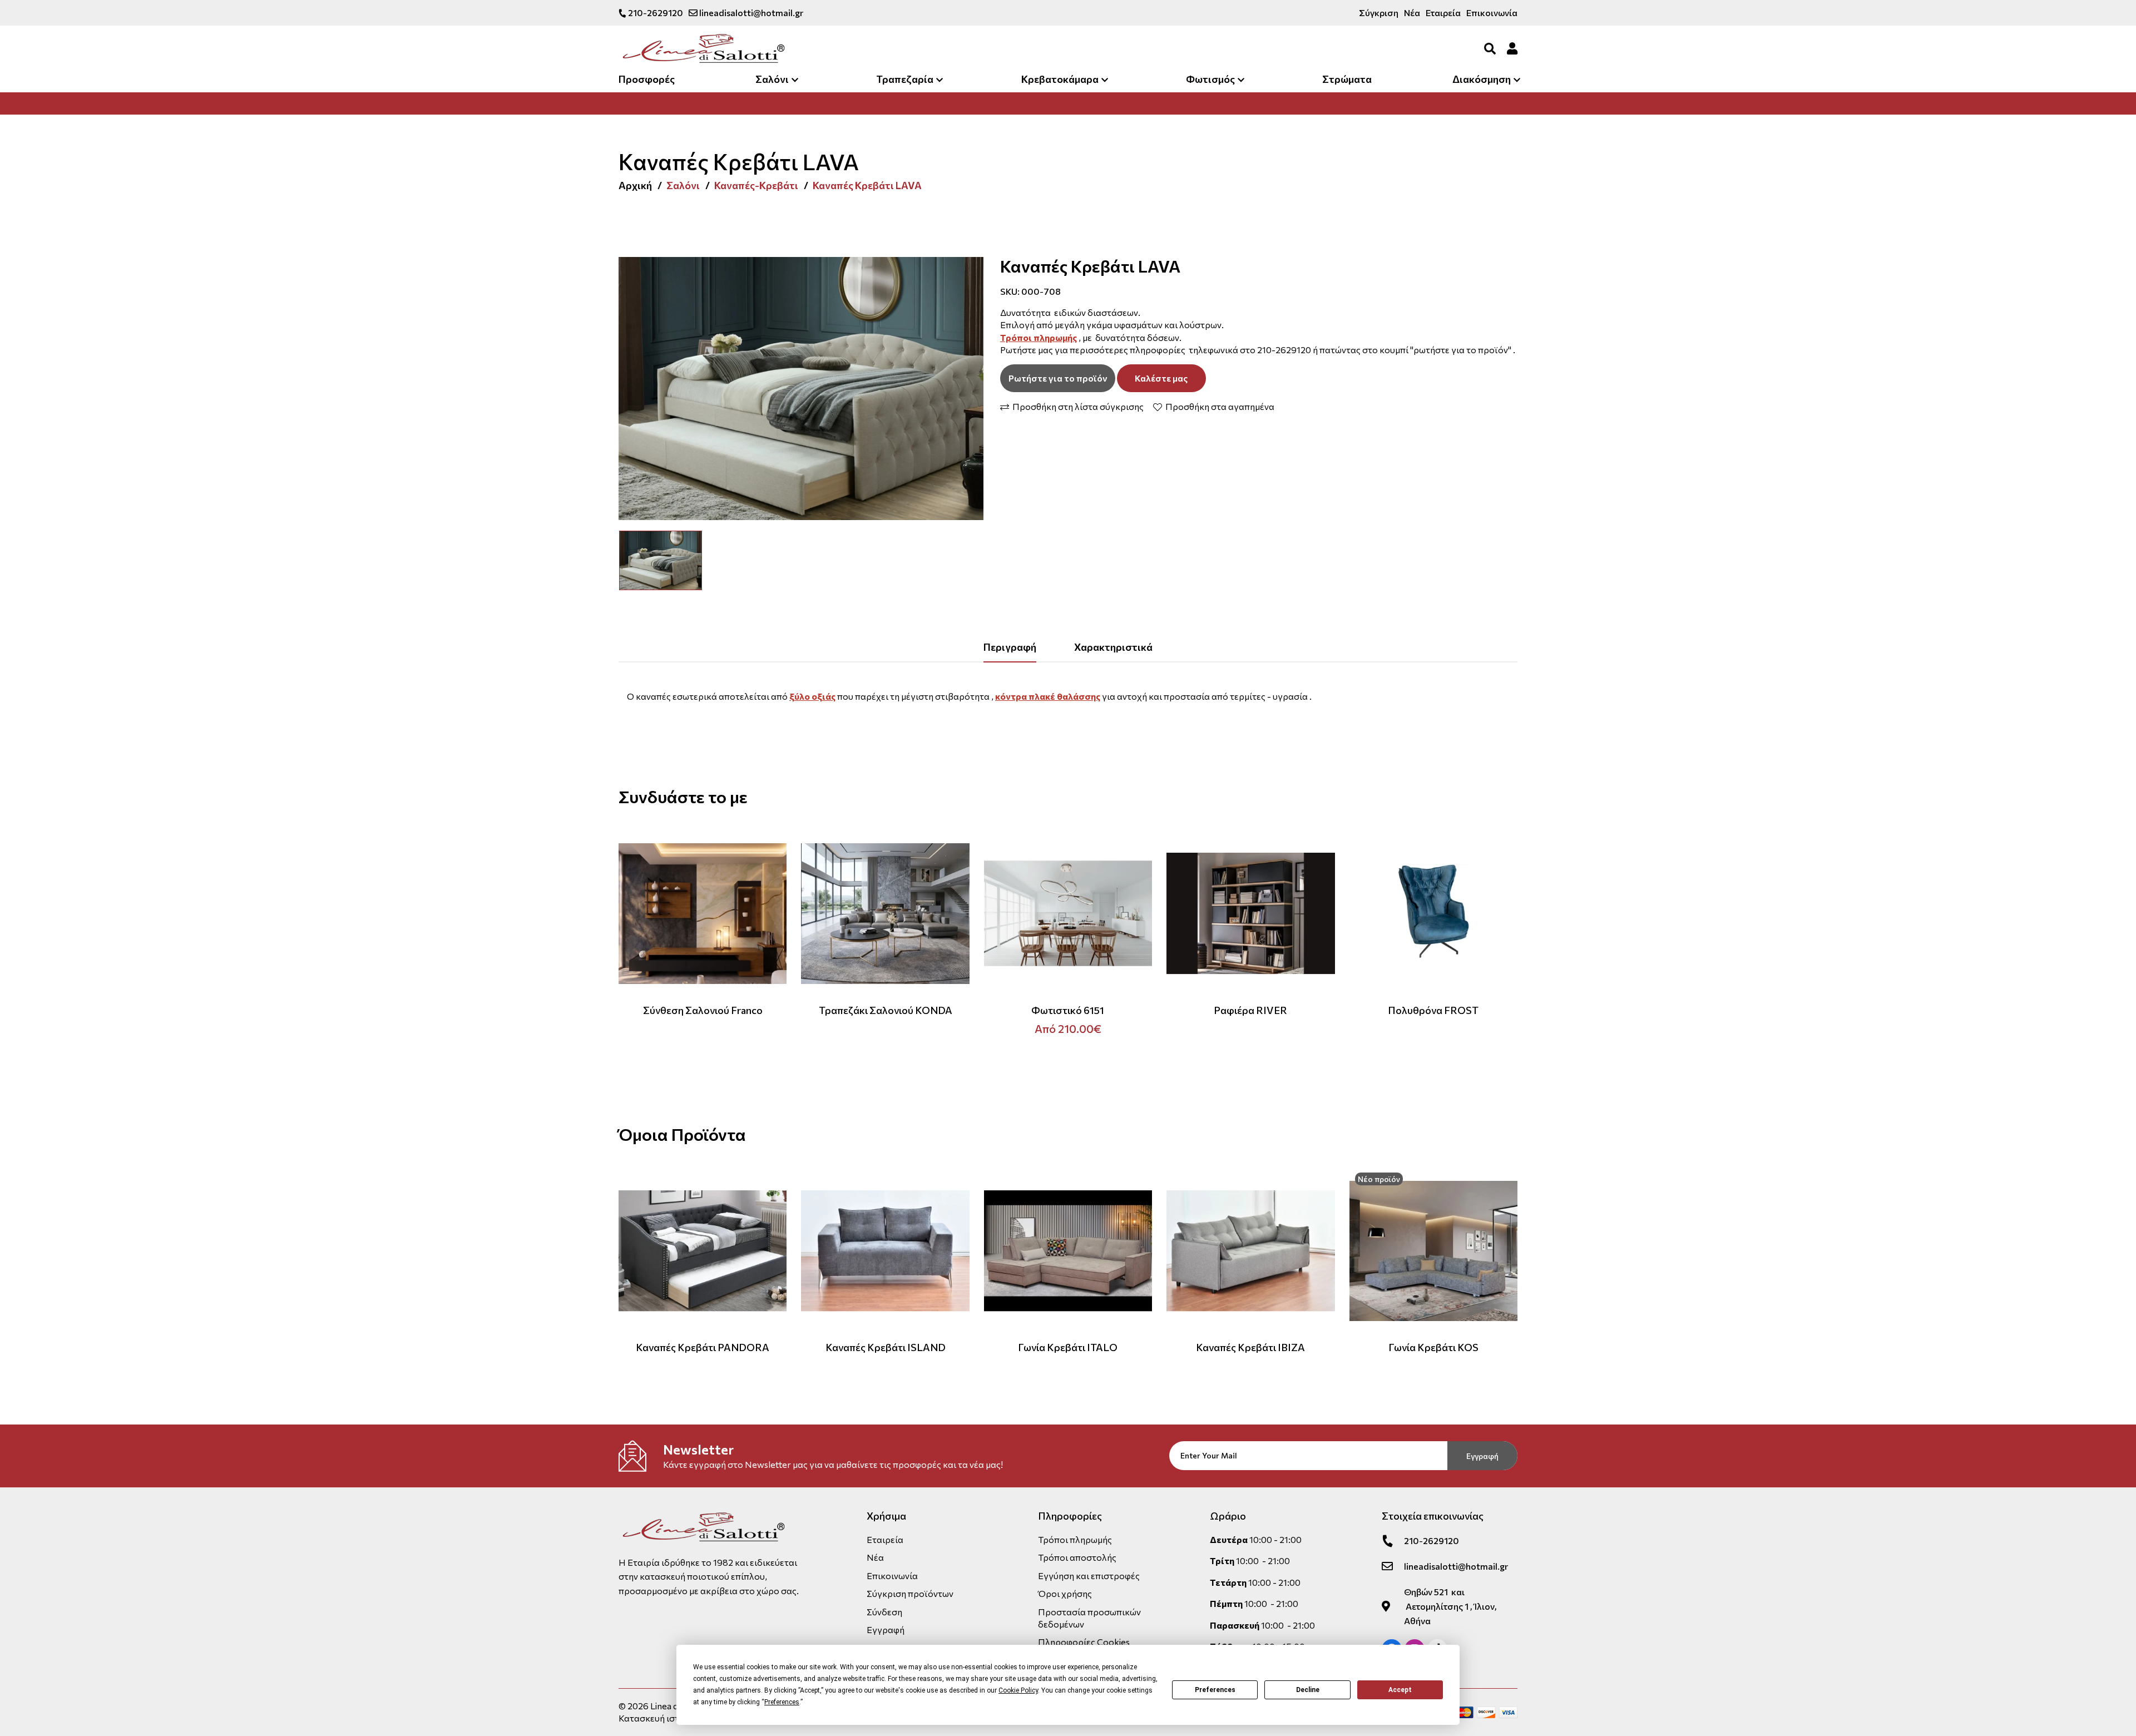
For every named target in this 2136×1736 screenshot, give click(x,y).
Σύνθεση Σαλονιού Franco (703, 1010)
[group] (801, 388)
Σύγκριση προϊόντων (910, 1593)
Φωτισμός (1210, 79)
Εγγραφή (1482, 1456)
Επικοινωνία (1492, 13)
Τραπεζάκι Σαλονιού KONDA (886, 1010)
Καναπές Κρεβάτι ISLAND (886, 1347)
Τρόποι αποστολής (1077, 1557)
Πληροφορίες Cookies (1084, 1642)
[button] (631, 560)
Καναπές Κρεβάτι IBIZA (1250, 1347)
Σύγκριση (1379, 13)
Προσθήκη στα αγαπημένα (1219, 407)
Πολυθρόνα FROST (1433, 1010)
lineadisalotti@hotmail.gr (750, 13)
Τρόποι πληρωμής (1075, 1539)
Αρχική (635, 185)
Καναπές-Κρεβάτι (756, 185)
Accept (1400, 1690)
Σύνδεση (884, 1612)
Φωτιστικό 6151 (1068, 1010)
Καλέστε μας (1161, 378)
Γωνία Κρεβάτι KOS (1433, 1347)
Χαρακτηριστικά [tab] (1113, 647)
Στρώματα (1347, 79)
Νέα (1412, 13)
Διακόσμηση (1482, 79)
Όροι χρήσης (1065, 1593)
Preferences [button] (782, 1702)
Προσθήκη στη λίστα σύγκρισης (1077, 407)
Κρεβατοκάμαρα (1060, 79)
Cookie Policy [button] (1018, 1690)
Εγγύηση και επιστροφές (1089, 1576)
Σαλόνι (772, 79)
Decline (1308, 1690)
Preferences (1215, 1690)
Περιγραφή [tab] (1010, 647)
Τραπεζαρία (905, 79)
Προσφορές (647, 79)
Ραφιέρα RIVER (1250, 1010)
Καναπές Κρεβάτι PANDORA (703, 1347)
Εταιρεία (1443, 13)
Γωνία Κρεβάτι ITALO (1068, 1347)
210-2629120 (655, 13)
